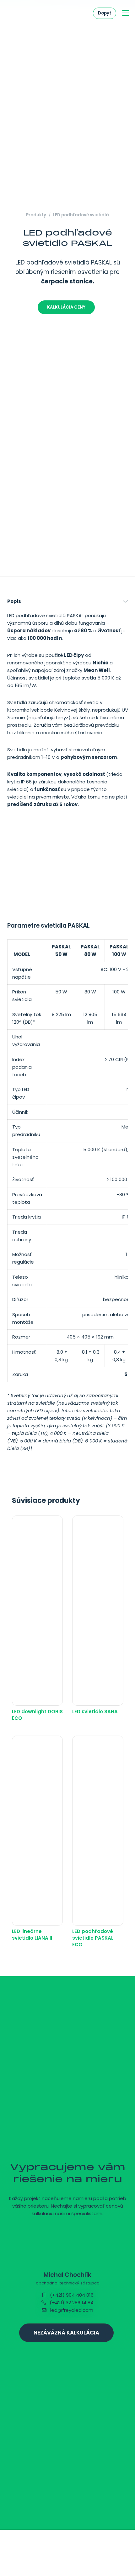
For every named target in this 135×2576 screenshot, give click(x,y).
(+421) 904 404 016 (71, 2295)
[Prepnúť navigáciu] (126, 13)
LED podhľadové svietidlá (81, 215)
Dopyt (105, 13)
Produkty (36, 215)
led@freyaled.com (71, 2310)
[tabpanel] (67, 1026)
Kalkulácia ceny (66, 307)
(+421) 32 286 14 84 (71, 2303)
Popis (14, 601)
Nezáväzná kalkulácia (66, 2333)
